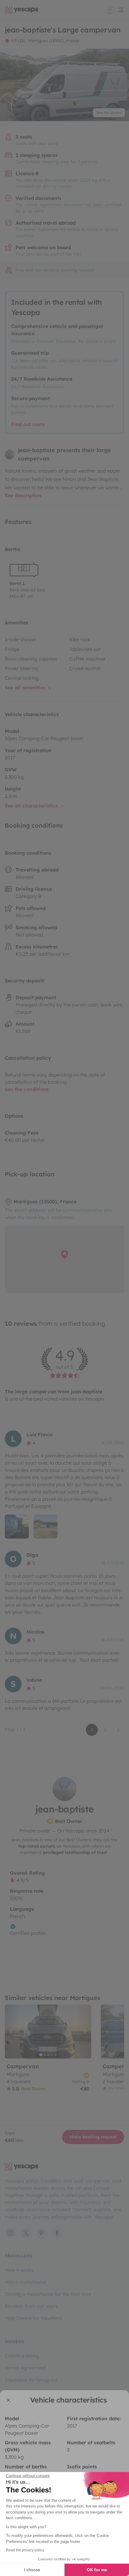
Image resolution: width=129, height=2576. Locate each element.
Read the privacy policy (25, 2550)
